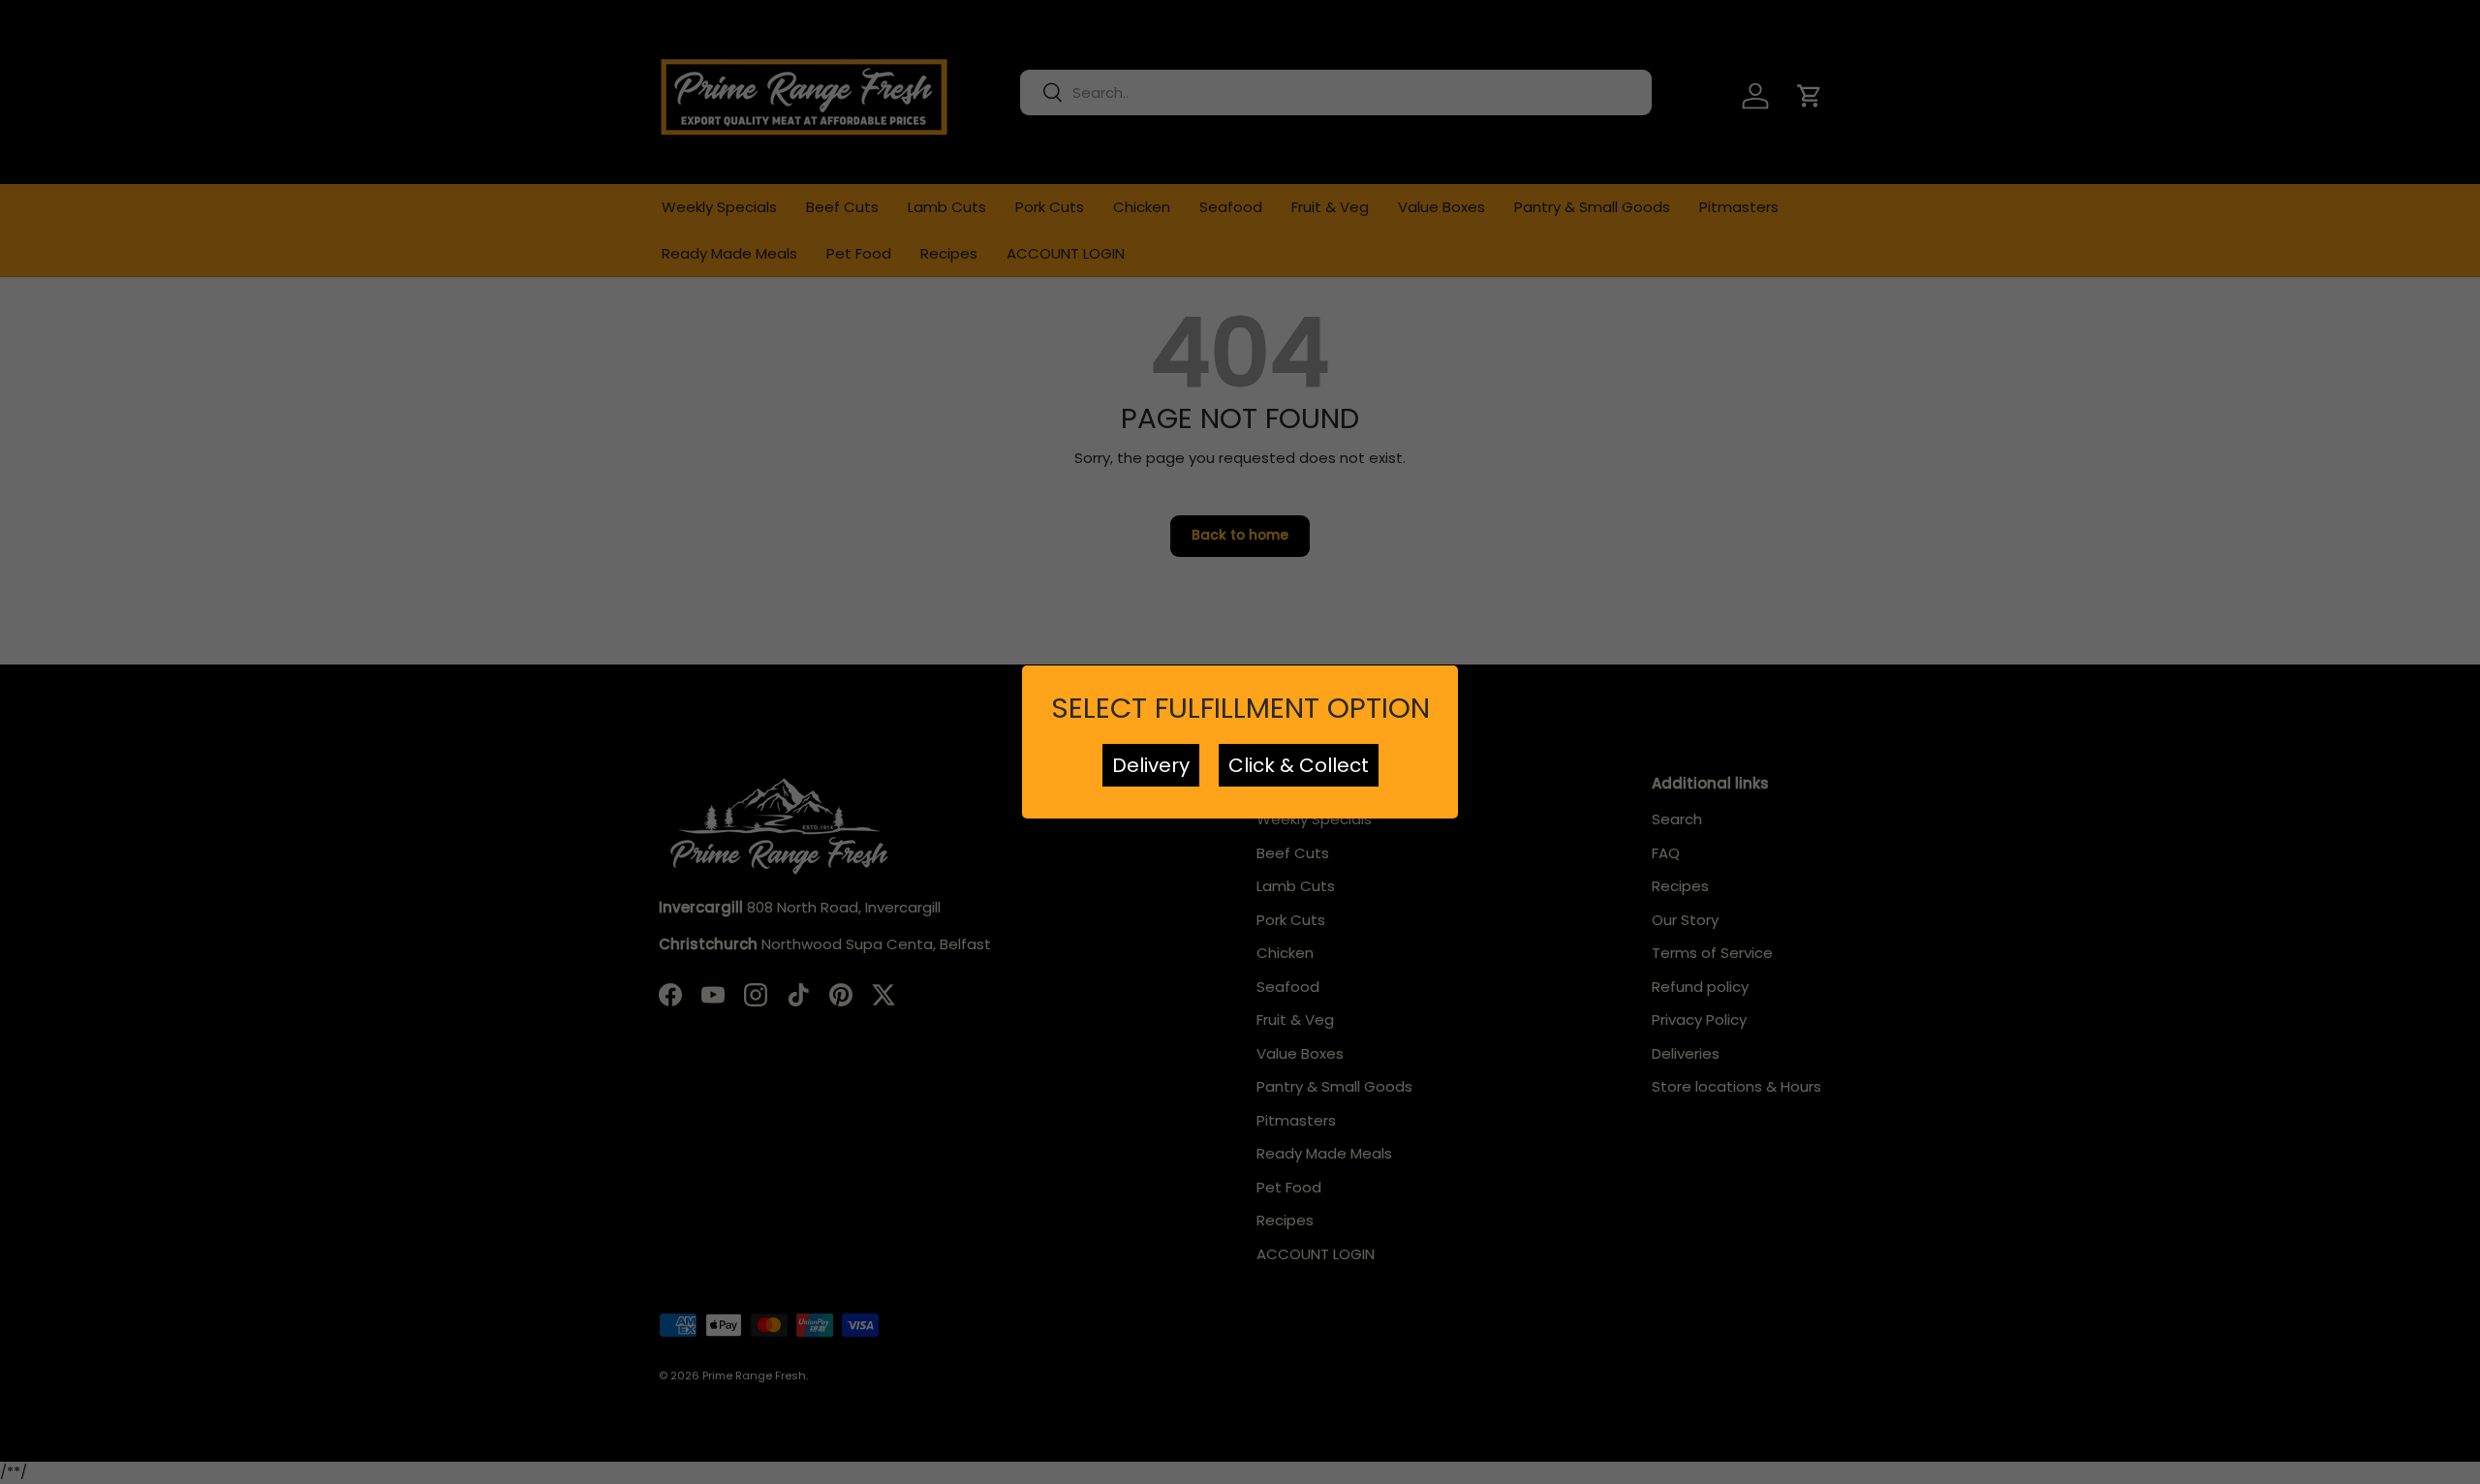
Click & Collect (1299, 765)
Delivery (1151, 765)
